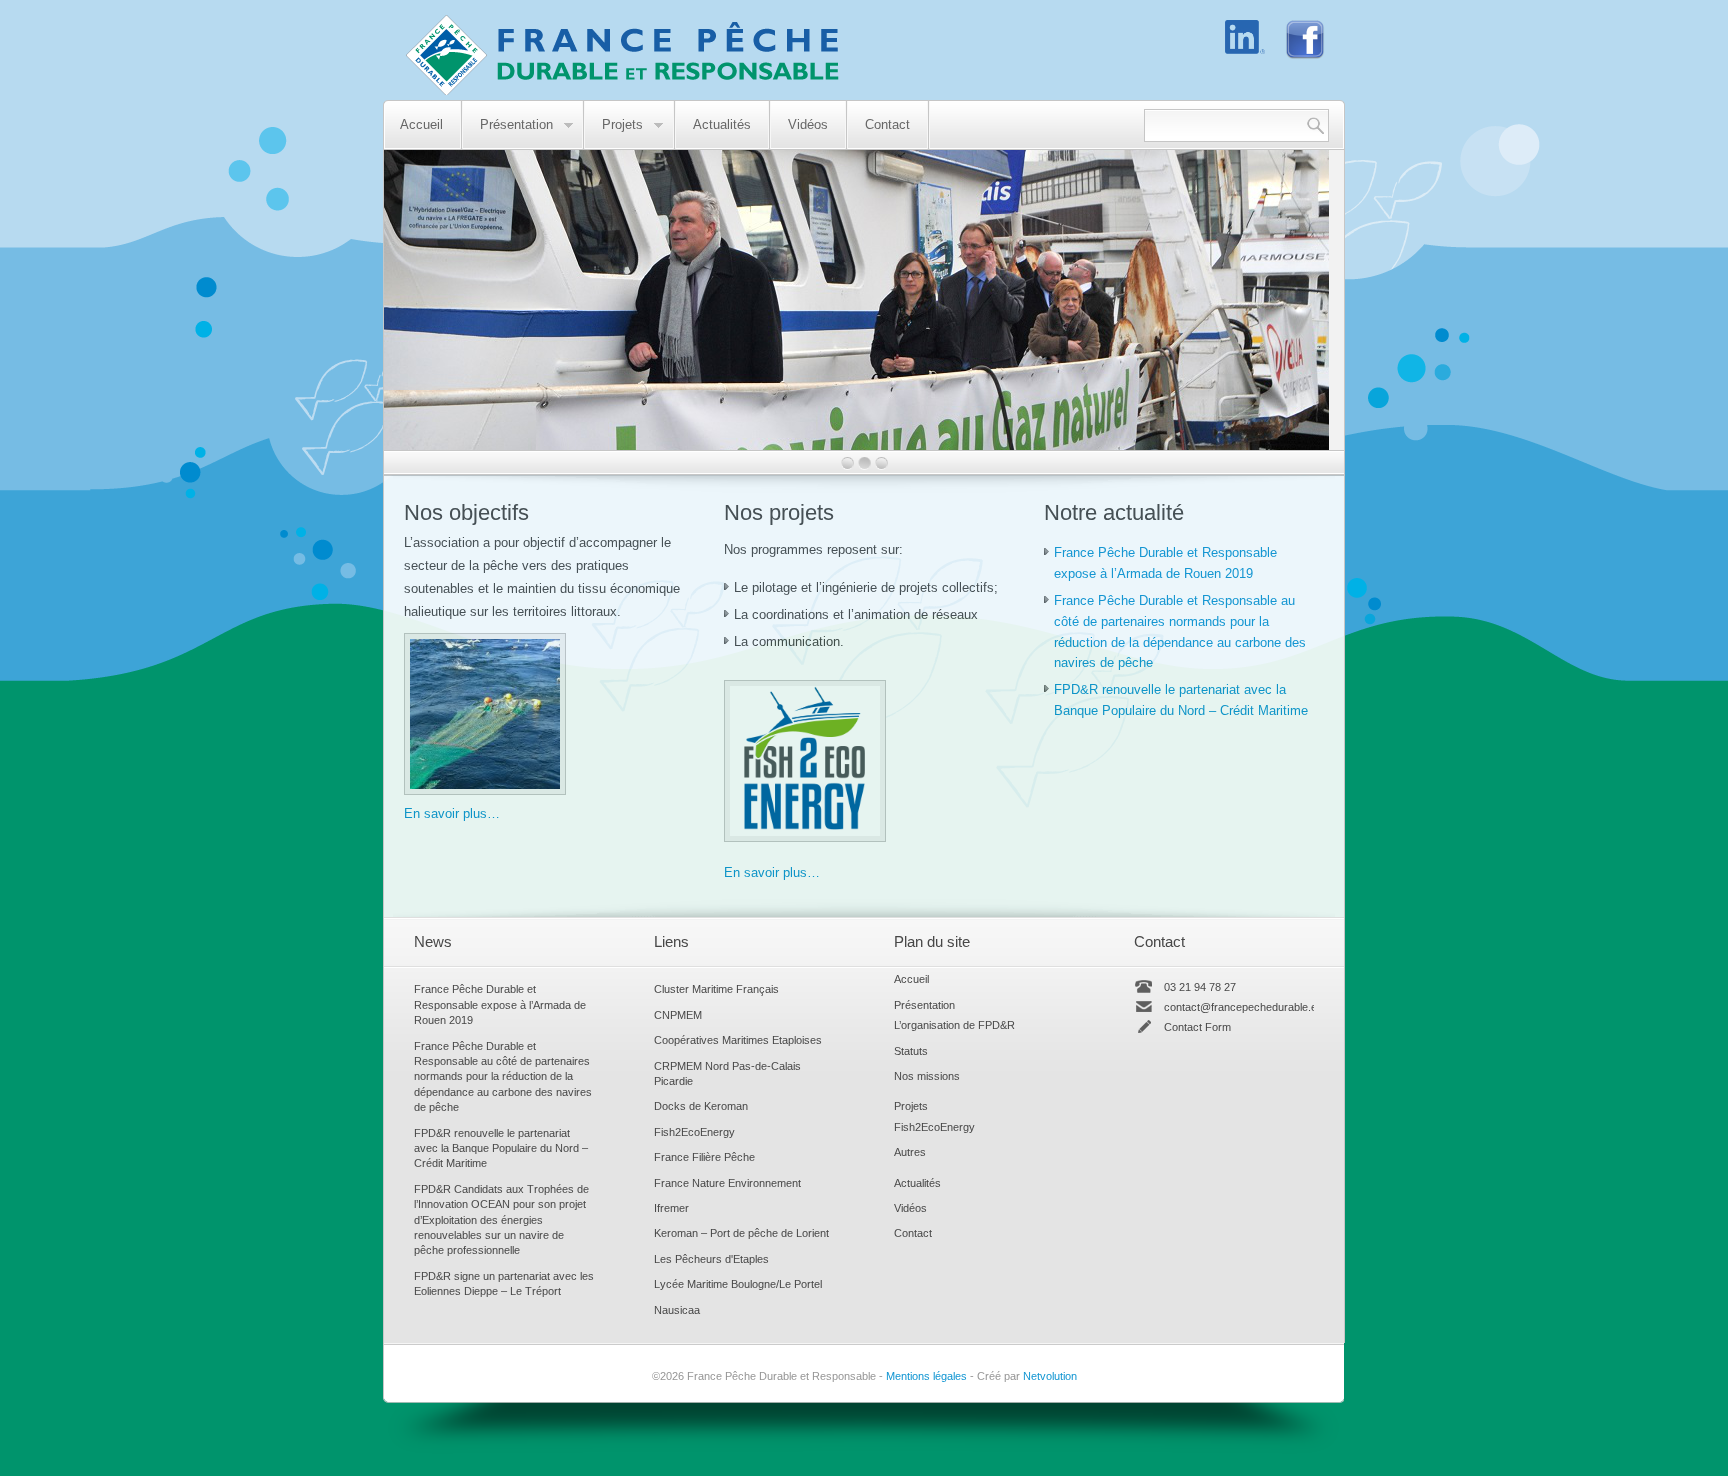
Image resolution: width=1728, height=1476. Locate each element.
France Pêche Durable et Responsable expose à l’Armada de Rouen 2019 (500, 1004)
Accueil (421, 124)
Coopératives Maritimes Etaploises (738, 1040)
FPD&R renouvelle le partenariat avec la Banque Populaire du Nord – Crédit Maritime (501, 1148)
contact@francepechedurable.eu (1243, 1007)
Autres (910, 1152)
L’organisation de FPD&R (954, 1025)
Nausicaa (677, 1310)
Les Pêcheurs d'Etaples (711, 1259)
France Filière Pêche (704, 1157)
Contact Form (1197, 1027)
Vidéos (808, 124)
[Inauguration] (856, 445)
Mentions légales (926, 1376)
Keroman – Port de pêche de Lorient (741, 1233)
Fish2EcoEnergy (694, 1132)
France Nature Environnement (727, 1183)
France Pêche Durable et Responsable (613, 55)
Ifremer (671, 1208)
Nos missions (927, 1076)
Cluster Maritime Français (716, 989)
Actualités (722, 124)
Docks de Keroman (701, 1106)
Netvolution (1050, 1376)
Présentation (508, 125)
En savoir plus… (452, 813)
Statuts (911, 1051)
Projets (614, 125)
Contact (887, 124)
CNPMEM (678, 1015)
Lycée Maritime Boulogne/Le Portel (738, 1284)
